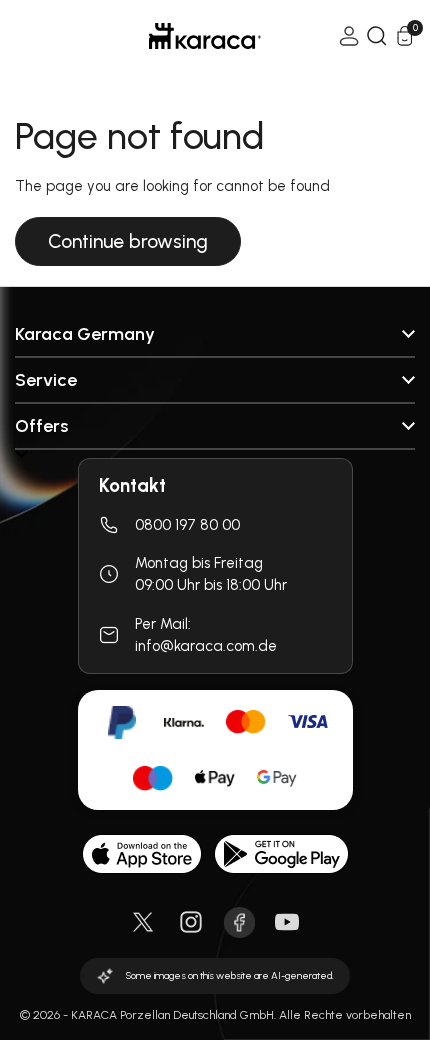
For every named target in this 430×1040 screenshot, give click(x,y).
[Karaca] (177, 36)
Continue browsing (128, 241)
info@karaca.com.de (206, 646)
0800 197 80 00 (187, 525)
